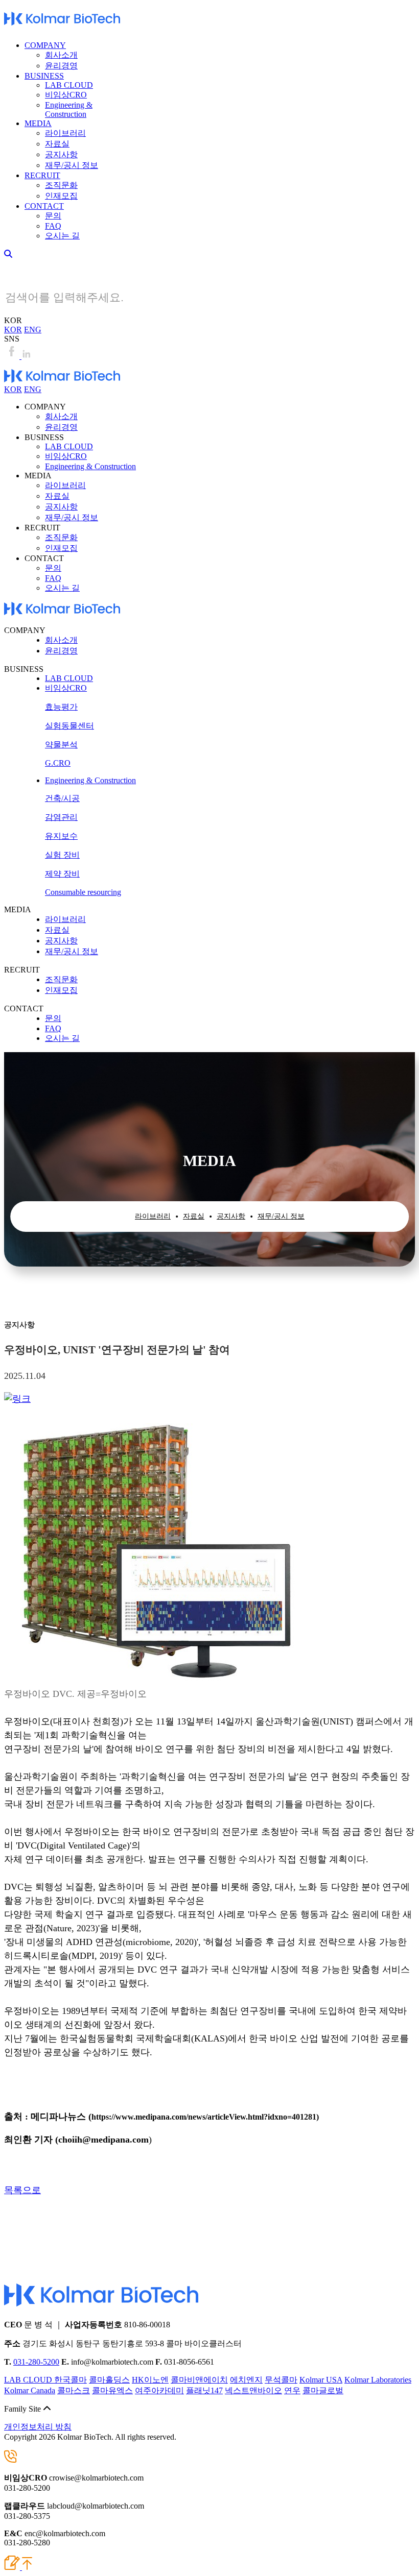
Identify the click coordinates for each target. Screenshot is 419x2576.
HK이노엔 (150, 2380)
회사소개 (61, 55)
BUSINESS (44, 76)
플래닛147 (204, 2390)
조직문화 (61, 185)
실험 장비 (62, 855)
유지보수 (61, 836)
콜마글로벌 (323, 2390)
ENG (33, 330)
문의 (53, 216)
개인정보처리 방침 (38, 2427)
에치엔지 (246, 2380)
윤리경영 (61, 66)
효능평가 (61, 707)
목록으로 (22, 2190)
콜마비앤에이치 (199, 2380)
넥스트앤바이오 (253, 2390)
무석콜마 (281, 2380)
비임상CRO (66, 95)
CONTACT (44, 206)
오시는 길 (62, 236)
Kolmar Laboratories (378, 2380)
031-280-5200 (36, 2362)
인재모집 (61, 196)
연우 (292, 2390)
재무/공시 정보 (72, 165)
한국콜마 (71, 2380)
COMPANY (45, 45)
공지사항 (61, 154)
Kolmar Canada (30, 2390)
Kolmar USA (321, 2380)
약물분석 (61, 745)
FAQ (53, 226)
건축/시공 (62, 798)
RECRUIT (42, 175)
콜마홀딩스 (109, 2380)
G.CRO (58, 763)
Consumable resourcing (83, 892)
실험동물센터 (69, 726)
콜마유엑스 (112, 2390)
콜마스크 (74, 2390)
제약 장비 (62, 874)
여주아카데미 (159, 2390)
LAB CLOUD (69, 85)
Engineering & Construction (69, 110)
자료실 (57, 144)
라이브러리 (65, 133)
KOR (13, 330)
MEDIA (38, 123)
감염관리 (61, 817)
